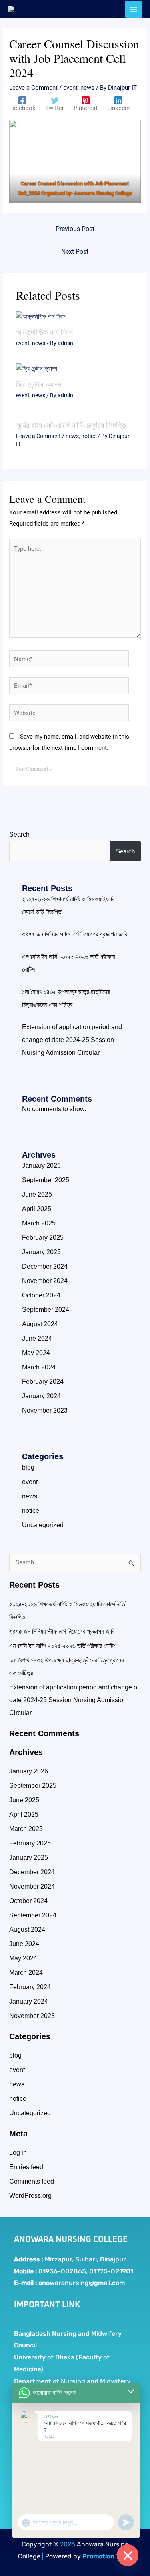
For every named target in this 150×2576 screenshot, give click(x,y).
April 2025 (37, 1209)
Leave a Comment (33, 88)
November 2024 (45, 1281)
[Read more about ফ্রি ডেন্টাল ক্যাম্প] (37, 369)
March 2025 (39, 1223)
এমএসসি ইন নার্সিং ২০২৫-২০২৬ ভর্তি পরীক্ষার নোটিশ (63, 1646)
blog (28, 1467)
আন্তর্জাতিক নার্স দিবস (44, 332)
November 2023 (45, 1410)
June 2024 (37, 1338)
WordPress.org (30, 2196)
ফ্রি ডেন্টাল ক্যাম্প (39, 384)
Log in (18, 2153)
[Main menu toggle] (134, 9)
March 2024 (39, 1367)
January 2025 (41, 1252)
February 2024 (43, 1382)
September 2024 (46, 1310)
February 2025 (43, 1238)
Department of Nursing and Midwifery (72, 2381)
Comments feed (32, 2181)
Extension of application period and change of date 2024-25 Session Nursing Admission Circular (72, 1040)
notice (89, 436)
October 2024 (41, 1295)
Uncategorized (43, 1525)
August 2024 (40, 1324)
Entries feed (26, 2167)
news (87, 88)
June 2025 (37, 1194)
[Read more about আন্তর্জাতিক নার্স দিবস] (41, 316)
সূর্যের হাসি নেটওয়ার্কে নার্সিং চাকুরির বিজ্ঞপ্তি (71, 425)
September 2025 (46, 1180)
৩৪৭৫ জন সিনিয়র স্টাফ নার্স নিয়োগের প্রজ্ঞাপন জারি (75, 934)
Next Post (75, 252)
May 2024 (36, 1353)
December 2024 (45, 1266)
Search (19, 834)
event (70, 88)
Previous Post (75, 229)
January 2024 (41, 1396)
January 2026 (41, 1166)
